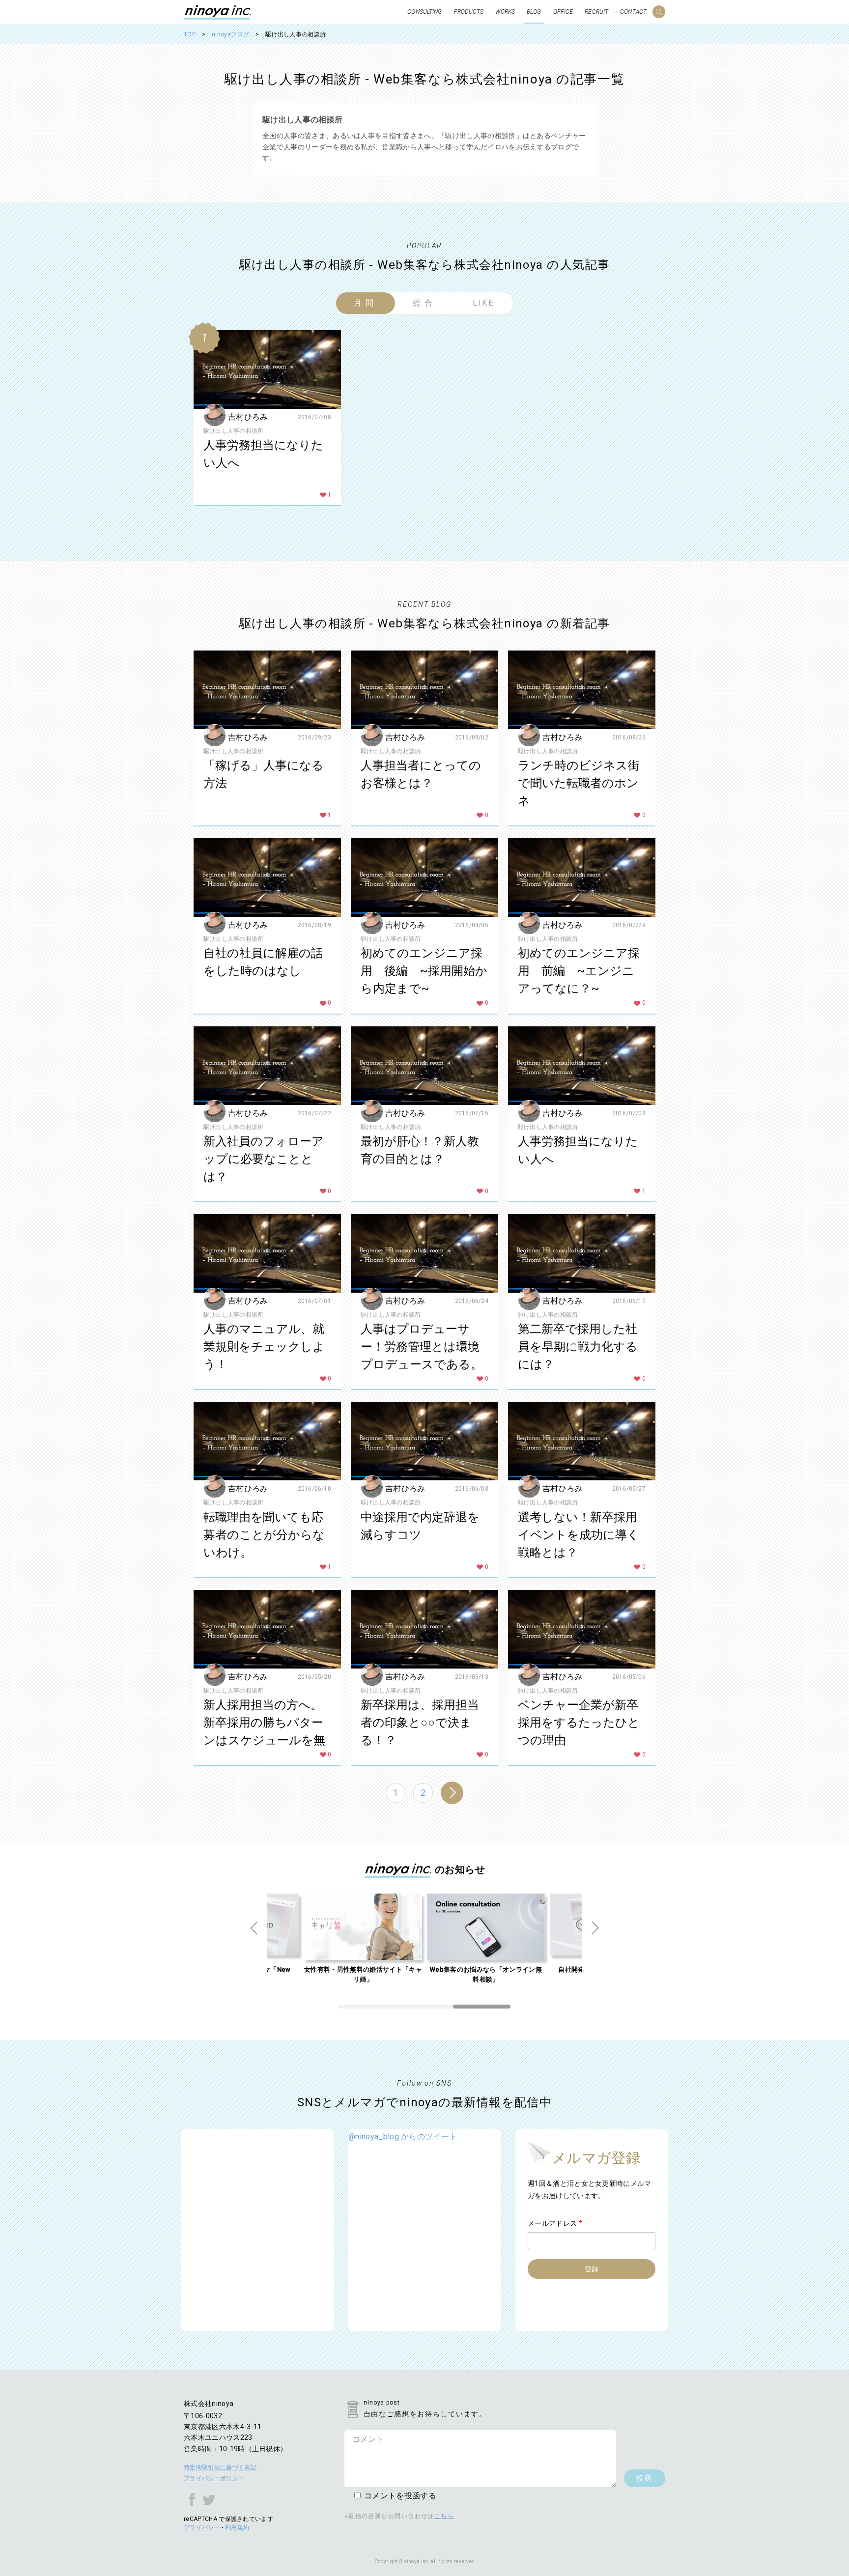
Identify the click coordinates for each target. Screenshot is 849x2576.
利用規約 (237, 2527)
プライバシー (202, 2527)
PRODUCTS (469, 12)
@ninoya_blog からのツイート (403, 2137)
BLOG (534, 12)
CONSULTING (424, 12)
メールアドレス (555, 2223)
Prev (254, 1928)
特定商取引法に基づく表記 (220, 2467)
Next (595, 1928)
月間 (365, 303)
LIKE (484, 303)
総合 (424, 303)
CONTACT (633, 12)
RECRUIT (596, 12)
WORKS (505, 12)
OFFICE (563, 12)
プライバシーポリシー (214, 2478)
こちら (444, 2516)
